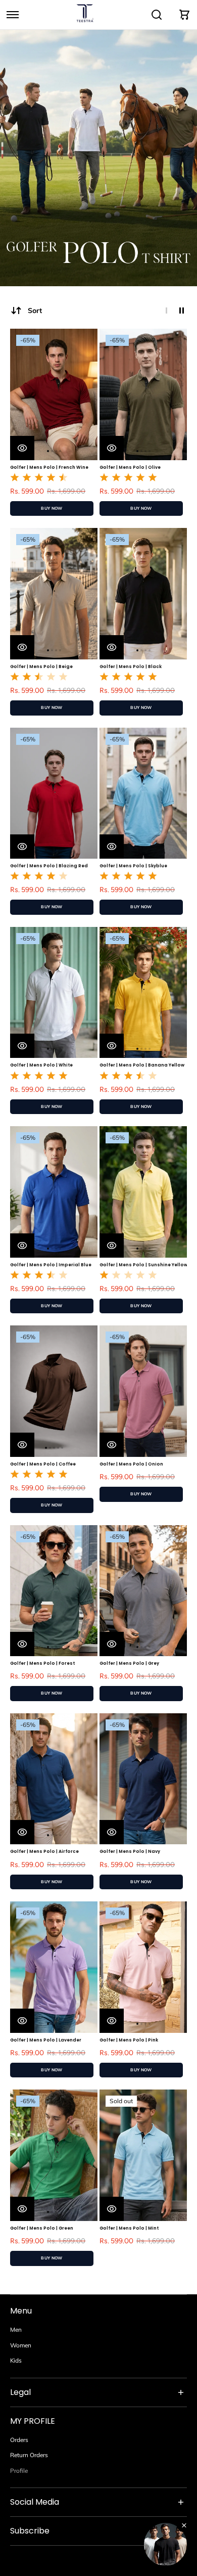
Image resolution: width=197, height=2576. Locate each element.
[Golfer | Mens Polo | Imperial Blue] (54, 1192)
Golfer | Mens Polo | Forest (42, 1663)
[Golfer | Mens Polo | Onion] (143, 1391)
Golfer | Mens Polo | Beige (41, 667)
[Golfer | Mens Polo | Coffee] (54, 1391)
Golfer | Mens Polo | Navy (130, 1851)
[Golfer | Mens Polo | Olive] (143, 394)
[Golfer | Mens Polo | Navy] (143, 1779)
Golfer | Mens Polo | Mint (129, 2228)
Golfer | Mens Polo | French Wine (49, 467)
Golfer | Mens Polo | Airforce (44, 1851)
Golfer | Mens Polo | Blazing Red (49, 866)
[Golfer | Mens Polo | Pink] (143, 1967)
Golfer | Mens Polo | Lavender (46, 2040)
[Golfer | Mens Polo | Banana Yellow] (143, 993)
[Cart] (184, 15)
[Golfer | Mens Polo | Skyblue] (143, 793)
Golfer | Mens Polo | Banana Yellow (142, 1065)
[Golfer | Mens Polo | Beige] (54, 594)
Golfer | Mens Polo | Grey (129, 1663)
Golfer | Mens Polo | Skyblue (133, 866)
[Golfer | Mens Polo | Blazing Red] (54, 793)
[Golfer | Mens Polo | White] (54, 993)
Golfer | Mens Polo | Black (131, 667)
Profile (19, 2471)
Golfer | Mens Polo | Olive (130, 467)
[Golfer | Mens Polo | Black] (143, 594)
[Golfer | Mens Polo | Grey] (143, 1591)
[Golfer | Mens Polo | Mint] (143, 2155)
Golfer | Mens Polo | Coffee (43, 1464)
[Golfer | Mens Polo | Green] (54, 2155)
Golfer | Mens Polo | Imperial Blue (51, 1265)
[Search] (157, 15)
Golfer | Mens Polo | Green (42, 2228)
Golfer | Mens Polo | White (41, 1065)
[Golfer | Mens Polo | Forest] (54, 1591)
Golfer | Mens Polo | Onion (131, 1464)
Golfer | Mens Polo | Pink (129, 2040)
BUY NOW (52, 508)
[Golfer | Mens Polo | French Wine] (54, 394)
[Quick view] (22, 448)
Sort (35, 310)
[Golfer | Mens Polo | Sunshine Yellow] (143, 1192)
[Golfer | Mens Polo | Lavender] (54, 1967)
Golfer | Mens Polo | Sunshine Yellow (143, 1265)
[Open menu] (13, 15)
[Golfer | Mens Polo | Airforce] (54, 1779)
